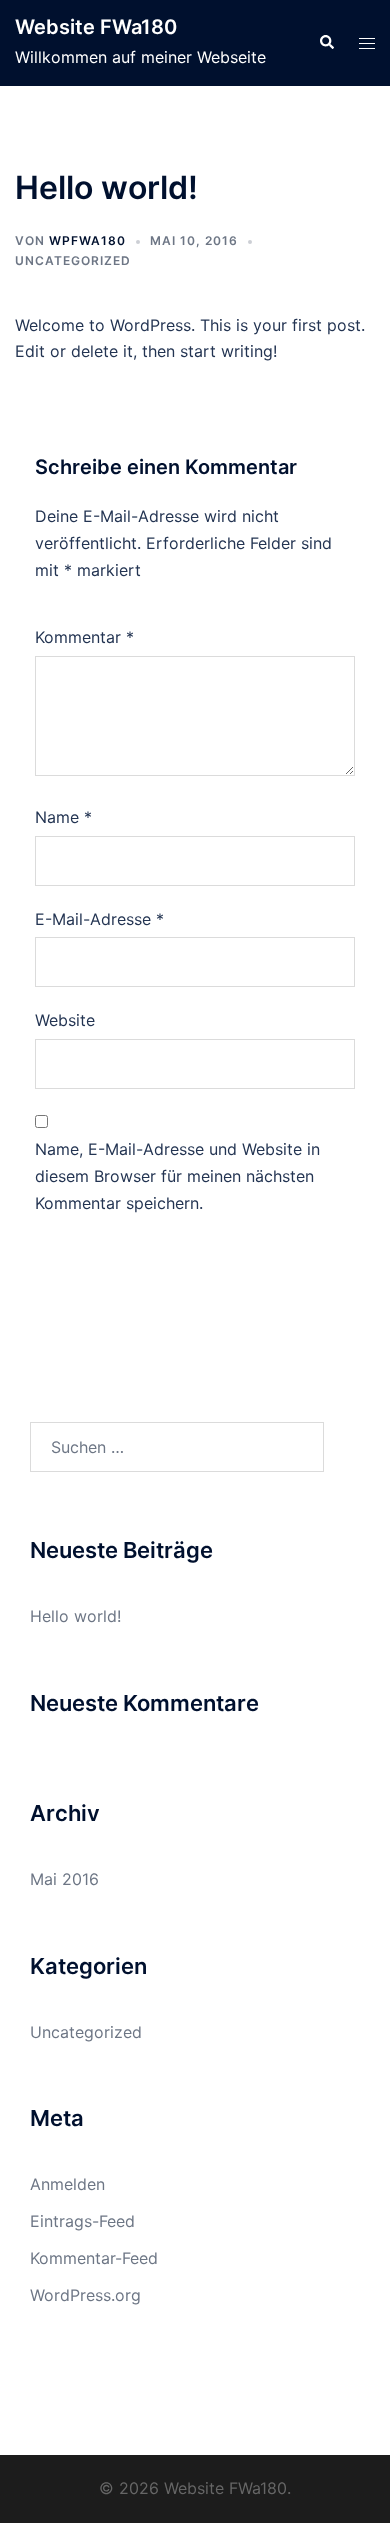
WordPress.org (85, 2295)
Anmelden (67, 2184)
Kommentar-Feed (94, 2258)
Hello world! (75, 1616)
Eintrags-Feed (82, 2221)
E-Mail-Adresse (99, 919)
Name (63, 817)
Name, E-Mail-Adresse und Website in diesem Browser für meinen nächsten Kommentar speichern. (177, 1176)
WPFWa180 (87, 240)
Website (65, 1020)
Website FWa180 (96, 27)
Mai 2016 (64, 1879)
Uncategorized (73, 260)
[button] (326, 43)
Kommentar (84, 637)
